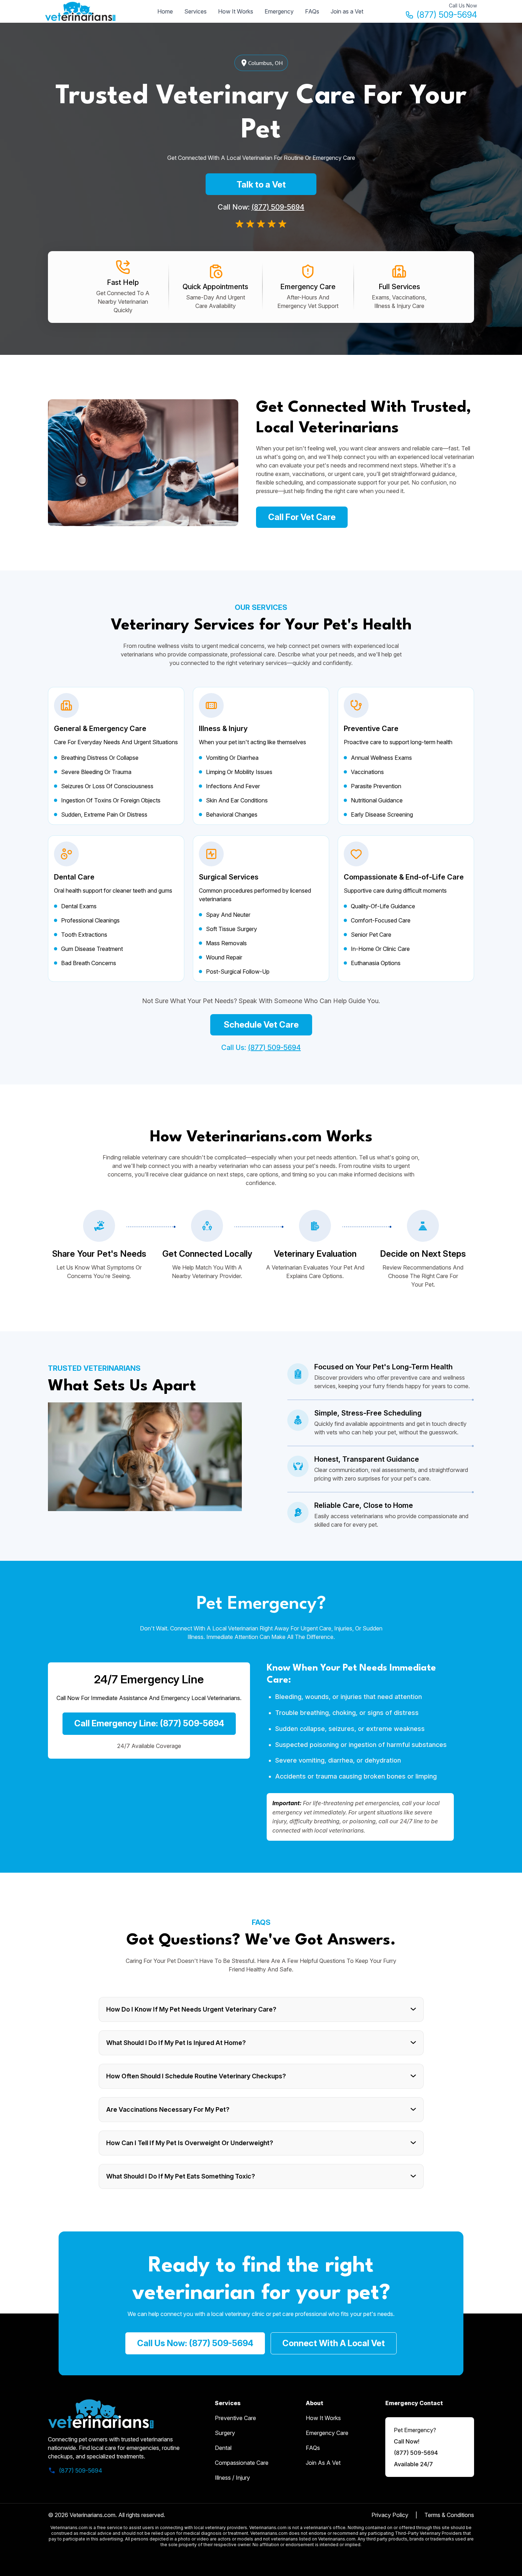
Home (165, 11)
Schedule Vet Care (261, 1025)
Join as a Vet (347, 11)
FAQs (312, 11)
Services (195, 11)
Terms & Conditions (449, 2515)
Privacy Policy (390, 2515)
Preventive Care (235, 2418)
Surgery (225, 2433)
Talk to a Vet (261, 185)
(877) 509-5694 (447, 15)
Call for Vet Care (302, 517)
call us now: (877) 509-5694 (195, 2343)
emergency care (327, 2433)
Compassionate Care (242, 2463)
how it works (323, 2418)
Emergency (279, 11)
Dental (223, 2448)
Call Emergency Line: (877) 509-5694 (149, 1723)
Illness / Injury (232, 2478)
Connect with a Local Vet (334, 2343)
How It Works (236, 11)
